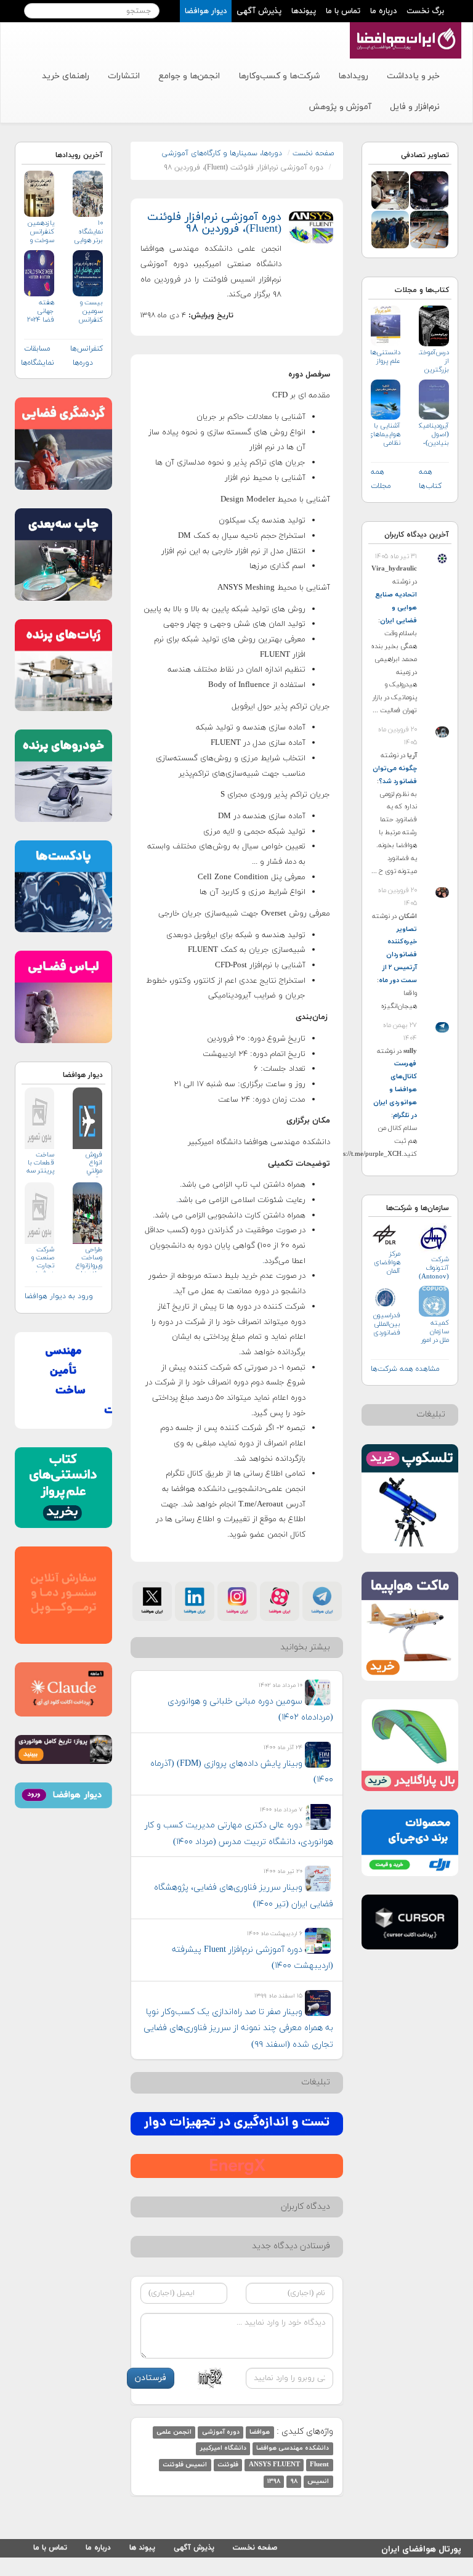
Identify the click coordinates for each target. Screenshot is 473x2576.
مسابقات (37, 349)
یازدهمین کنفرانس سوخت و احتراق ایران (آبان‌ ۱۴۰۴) (40, 232)
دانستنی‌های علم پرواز (386, 357)
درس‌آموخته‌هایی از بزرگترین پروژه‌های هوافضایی (434, 361)
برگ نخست (425, 11)
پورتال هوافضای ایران (421, 2547)
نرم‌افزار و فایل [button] (415, 107)
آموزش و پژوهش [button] (340, 107)
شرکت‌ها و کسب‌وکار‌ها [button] (279, 76)
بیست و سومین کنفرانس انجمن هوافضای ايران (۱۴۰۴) (90, 311)
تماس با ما (343, 11)
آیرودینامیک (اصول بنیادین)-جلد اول (434, 435)
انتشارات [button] (124, 76)
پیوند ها (142, 2548)
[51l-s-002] (390, 189)
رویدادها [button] (353, 76)
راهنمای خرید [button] (66, 76)
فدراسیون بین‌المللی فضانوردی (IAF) (387, 1324)
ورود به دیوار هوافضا (59, 1296)
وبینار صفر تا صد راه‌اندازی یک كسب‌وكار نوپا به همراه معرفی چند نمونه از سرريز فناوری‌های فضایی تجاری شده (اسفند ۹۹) (238, 2028)
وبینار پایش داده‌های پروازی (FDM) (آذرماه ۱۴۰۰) (242, 1772)
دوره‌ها (83, 363)
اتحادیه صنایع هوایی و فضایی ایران (396, 607)
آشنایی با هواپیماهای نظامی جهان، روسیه (386, 435)
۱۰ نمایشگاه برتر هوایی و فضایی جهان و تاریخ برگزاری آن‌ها (88, 232)
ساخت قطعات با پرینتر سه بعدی (40, 1164)
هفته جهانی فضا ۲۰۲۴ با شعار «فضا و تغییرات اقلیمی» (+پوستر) (41, 311)
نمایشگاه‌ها (38, 363)
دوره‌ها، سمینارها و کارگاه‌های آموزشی (222, 153)
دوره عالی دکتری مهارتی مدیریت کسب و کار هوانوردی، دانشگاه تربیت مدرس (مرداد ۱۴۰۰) (239, 1834)
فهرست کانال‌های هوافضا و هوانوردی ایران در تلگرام (395, 1089)
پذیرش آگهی (259, 11)
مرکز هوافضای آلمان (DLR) (387, 1263)
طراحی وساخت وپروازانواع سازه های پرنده (89, 1259)
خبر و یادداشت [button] (413, 76)
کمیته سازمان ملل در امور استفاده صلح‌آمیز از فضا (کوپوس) (435, 1332)
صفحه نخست (313, 153)
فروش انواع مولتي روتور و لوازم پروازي (94, 1164)
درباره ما (383, 11)
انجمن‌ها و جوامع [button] (189, 76)
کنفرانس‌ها (87, 349)
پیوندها (304, 11)
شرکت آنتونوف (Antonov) (434, 1268)
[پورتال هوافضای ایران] (404, 29)
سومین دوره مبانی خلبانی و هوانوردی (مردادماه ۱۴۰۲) (250, 1710)
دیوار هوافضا (206, 11)
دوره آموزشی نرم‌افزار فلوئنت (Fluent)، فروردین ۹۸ (214, 223)
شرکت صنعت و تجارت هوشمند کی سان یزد (43, 1259)
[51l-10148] (429, 229)
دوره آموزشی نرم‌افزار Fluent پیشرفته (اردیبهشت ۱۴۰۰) (253, 1958)
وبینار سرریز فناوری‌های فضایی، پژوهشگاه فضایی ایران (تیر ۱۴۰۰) (244, 1896)
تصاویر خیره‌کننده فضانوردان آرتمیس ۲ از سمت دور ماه (398, 955)
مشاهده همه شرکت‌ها (405, 1369)
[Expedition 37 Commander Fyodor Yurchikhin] (390, 229)
